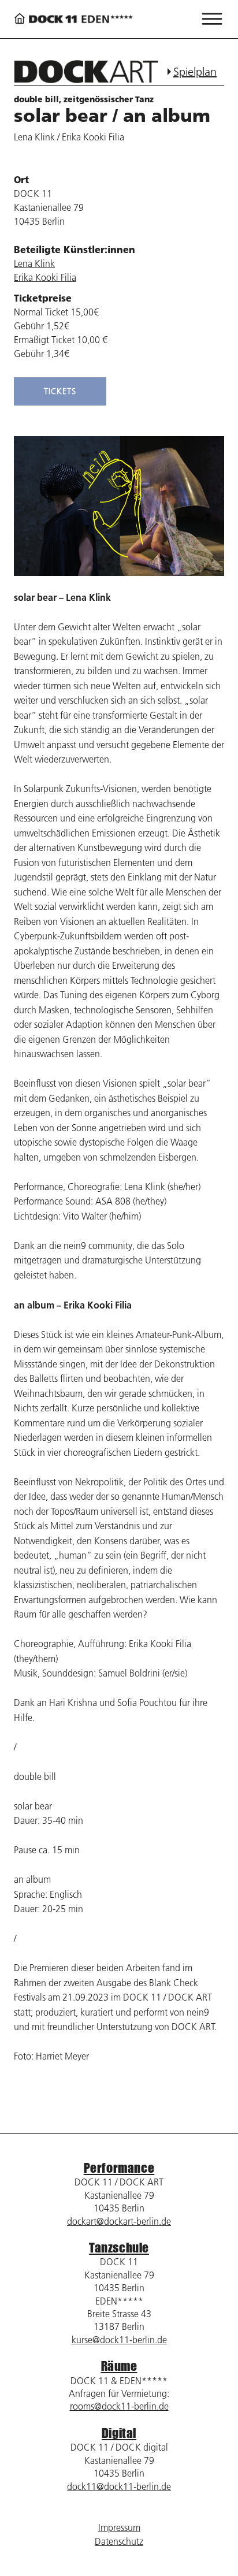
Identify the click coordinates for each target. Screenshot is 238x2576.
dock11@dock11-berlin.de (119, 2486)
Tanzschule (119, 2248)
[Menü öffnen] (212, 19)
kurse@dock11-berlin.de (119, 2340)
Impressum (119, 2527)
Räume (119, 2366)
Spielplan (195, 72)
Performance (119, 2168)
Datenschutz (119, 2541)
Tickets (60, 391)
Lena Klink (34, 263)
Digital (119, 2433)
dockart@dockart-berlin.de (119, 2221)
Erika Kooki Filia (45, 277)
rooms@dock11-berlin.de (119, 2406)
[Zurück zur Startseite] (73, 19)
